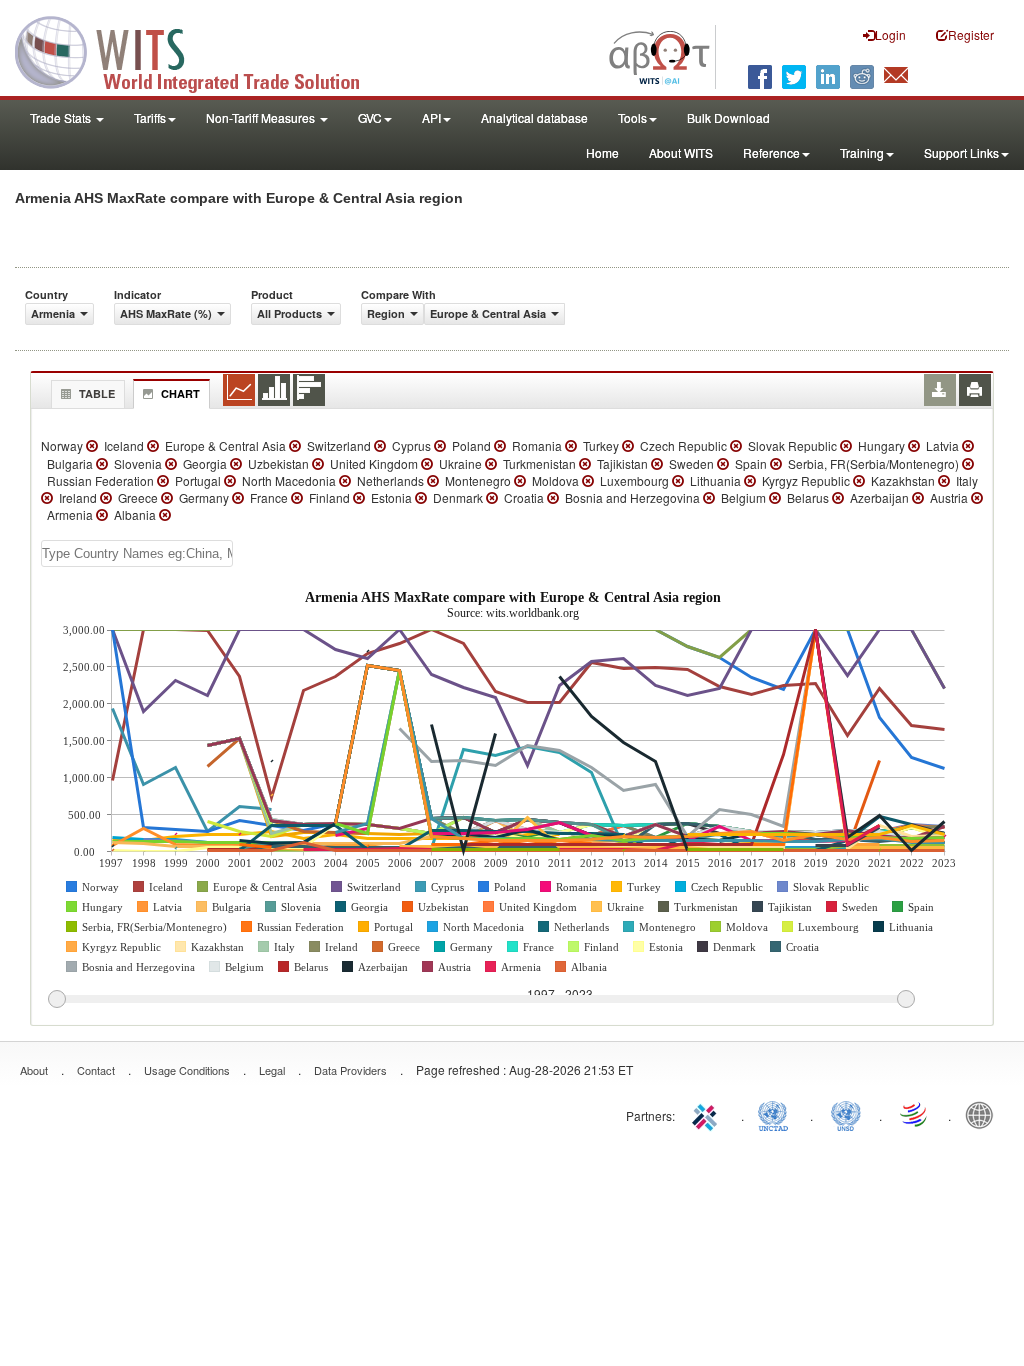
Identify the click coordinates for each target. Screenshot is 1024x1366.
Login (890, 34)
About (34, 1070)
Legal (272, 1070)
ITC (708, 1114)
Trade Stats (62, 117)
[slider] (481, 1000)
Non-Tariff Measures (262, 117)
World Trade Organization (915, 1114)
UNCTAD (777, 1114)
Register (971, 34)
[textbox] (137, 553)
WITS (200, 50)
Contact (96, 1070)
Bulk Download (728, 117)
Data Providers (350, 1070)
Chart (180, 393)
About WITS (681, 152)
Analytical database (534, 117)
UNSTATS (846, 1114)
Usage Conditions (187, 1070)
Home (602, 152)
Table (97, 393)
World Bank (984, 1114)
